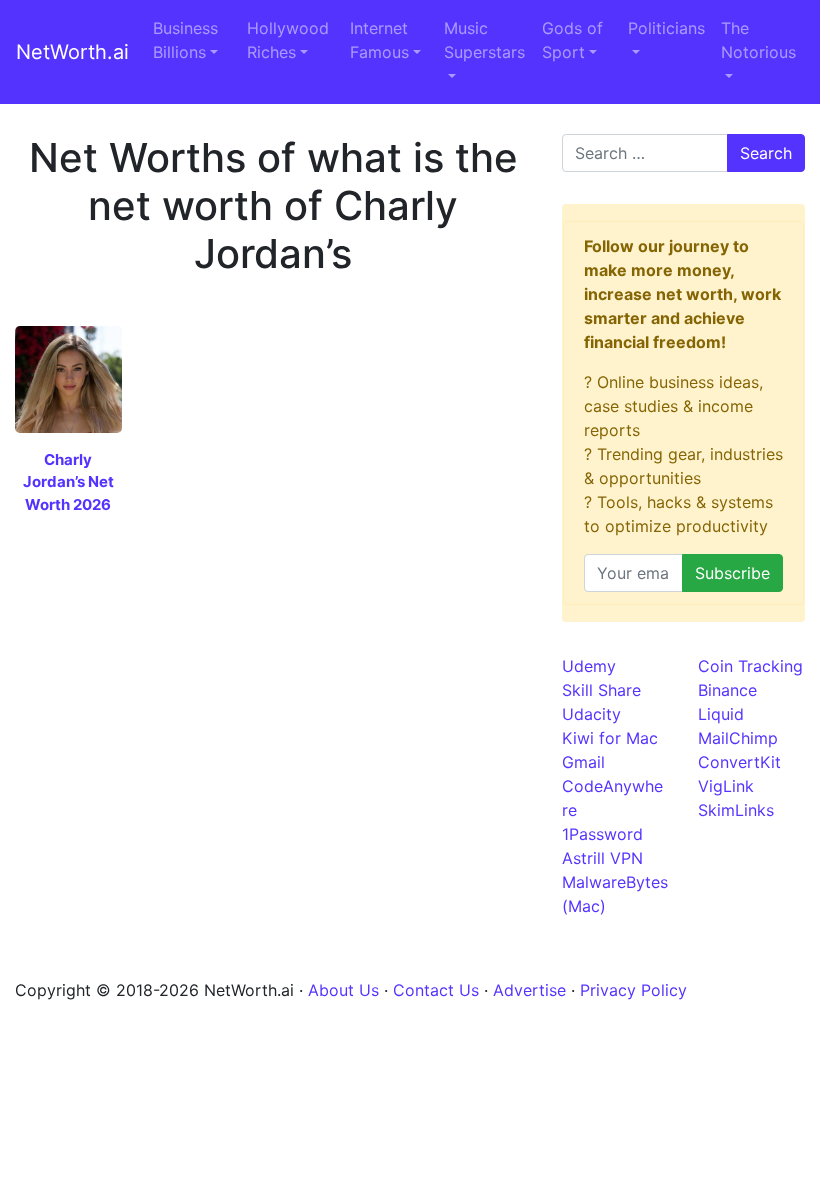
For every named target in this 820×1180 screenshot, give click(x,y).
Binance (727, 690)
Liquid (721, 714)
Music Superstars (484, 40)
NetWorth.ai (72, 52)
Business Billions (185, 40)
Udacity (591, 714)
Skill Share (601, 690)
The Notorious (758, 40)
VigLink (726, 786)
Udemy (589, 666)
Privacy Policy (633, 990)
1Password (602, 834)
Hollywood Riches (288, 40)
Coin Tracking (750, 666)
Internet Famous (379, 40)
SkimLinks (736, 810)
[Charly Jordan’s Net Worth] (68, 378)
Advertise (529, 990)
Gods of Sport (572, 40)
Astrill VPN (602, 858)
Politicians (666, 28)
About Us (343, 990)
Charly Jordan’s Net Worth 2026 (68, 482)
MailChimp (738, 738)
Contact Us (436, 990)
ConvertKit (739, 762)
